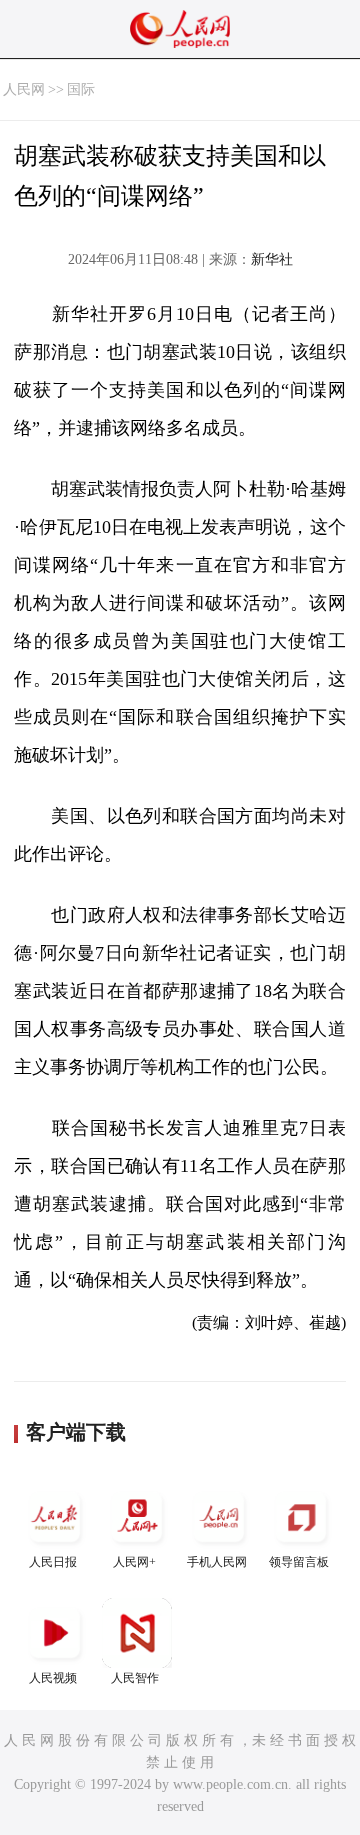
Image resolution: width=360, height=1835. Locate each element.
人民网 (24, 89)
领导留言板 (299, 1562)
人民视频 (53, 1678)
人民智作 (135, 1678)
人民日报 (53, 1562)
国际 (81, 89)
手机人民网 (217, 1562)
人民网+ (134, 1562)
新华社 (272, 259)
